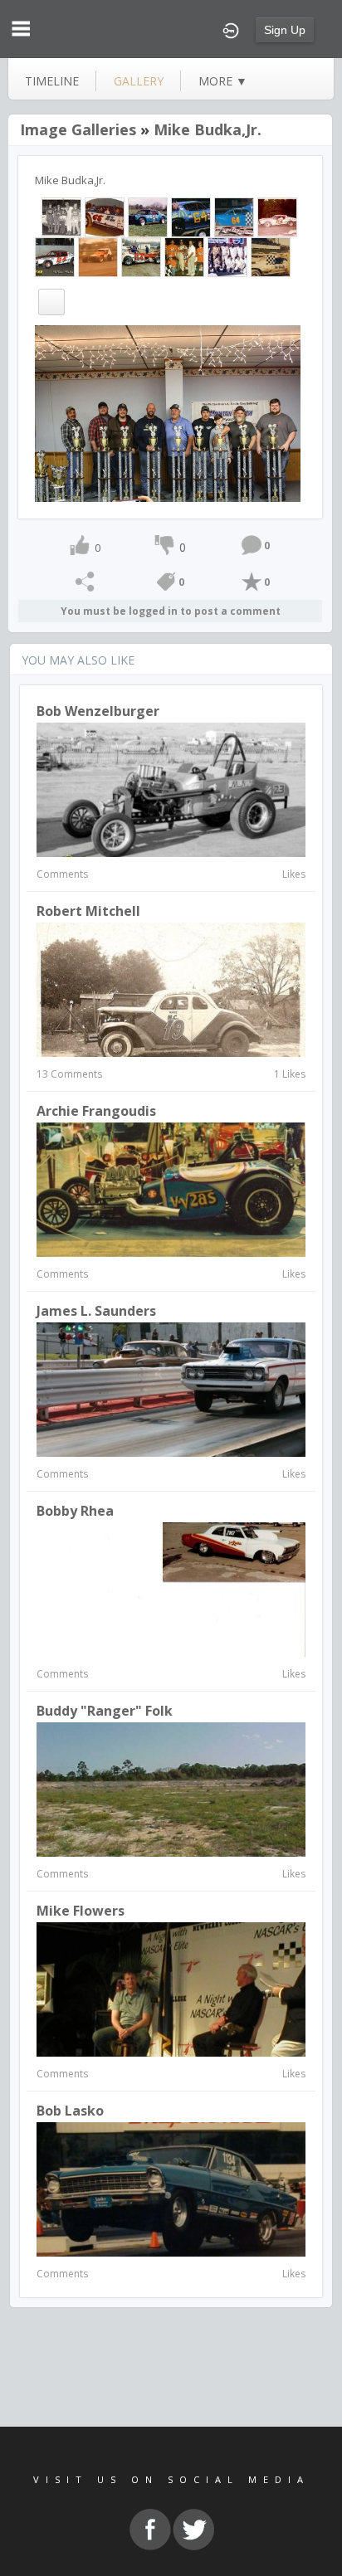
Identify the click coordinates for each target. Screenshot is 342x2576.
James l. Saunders (96, 1311)
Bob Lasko (70, 2111)
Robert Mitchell (88, 911)
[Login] (231, 29)
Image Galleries (78, 129)
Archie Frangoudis (96, 1111)
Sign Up (285, 30)
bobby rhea (75, 1511)
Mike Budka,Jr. (208, 129)
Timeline (52, 81)
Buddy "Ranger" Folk (105, 1711)
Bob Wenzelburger (98, 711)
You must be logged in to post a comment (171, 611)
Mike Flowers (81, 1911)
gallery (139, 81)
